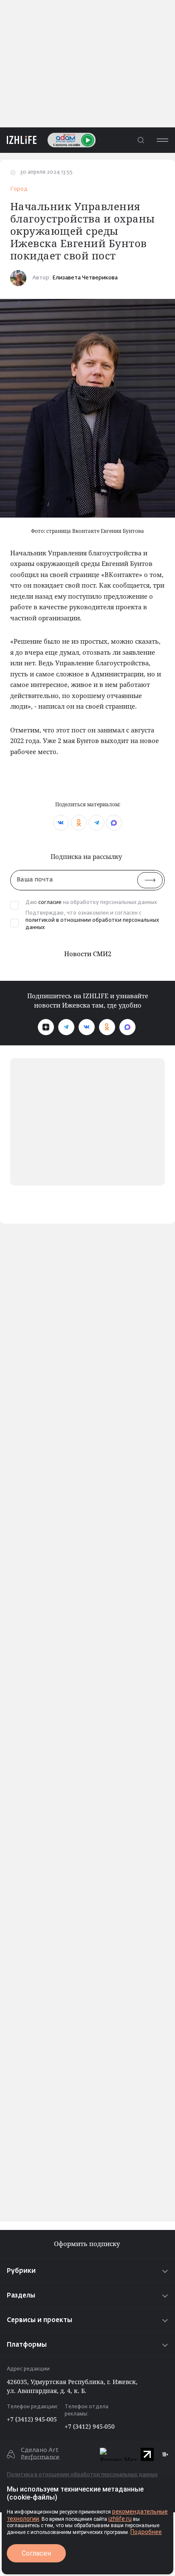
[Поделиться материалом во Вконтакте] (61, 823)
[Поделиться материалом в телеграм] (97, 823)
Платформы (27, 2345)
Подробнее (146, 2532)
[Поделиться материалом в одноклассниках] (79, 823)
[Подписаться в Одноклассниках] (107, 1027)
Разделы (21, 2296)
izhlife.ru (120, 2519)
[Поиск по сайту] (141, 140)
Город (19, 189)
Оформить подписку (88, 2244)
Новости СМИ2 (88, 954)
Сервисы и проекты (40, 2320)
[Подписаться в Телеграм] (66, 1027)
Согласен (36, 2553)
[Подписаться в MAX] (127, 1027)
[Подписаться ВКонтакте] (87, 1027)
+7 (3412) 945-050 (90, 2426)
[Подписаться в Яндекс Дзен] (46, 1027)
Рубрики (21, 2271)
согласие (50, 903)
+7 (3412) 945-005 (32, 2419)
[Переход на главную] (18, 140)
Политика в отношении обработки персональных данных (82, 2475)
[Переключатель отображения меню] (162, 140)
